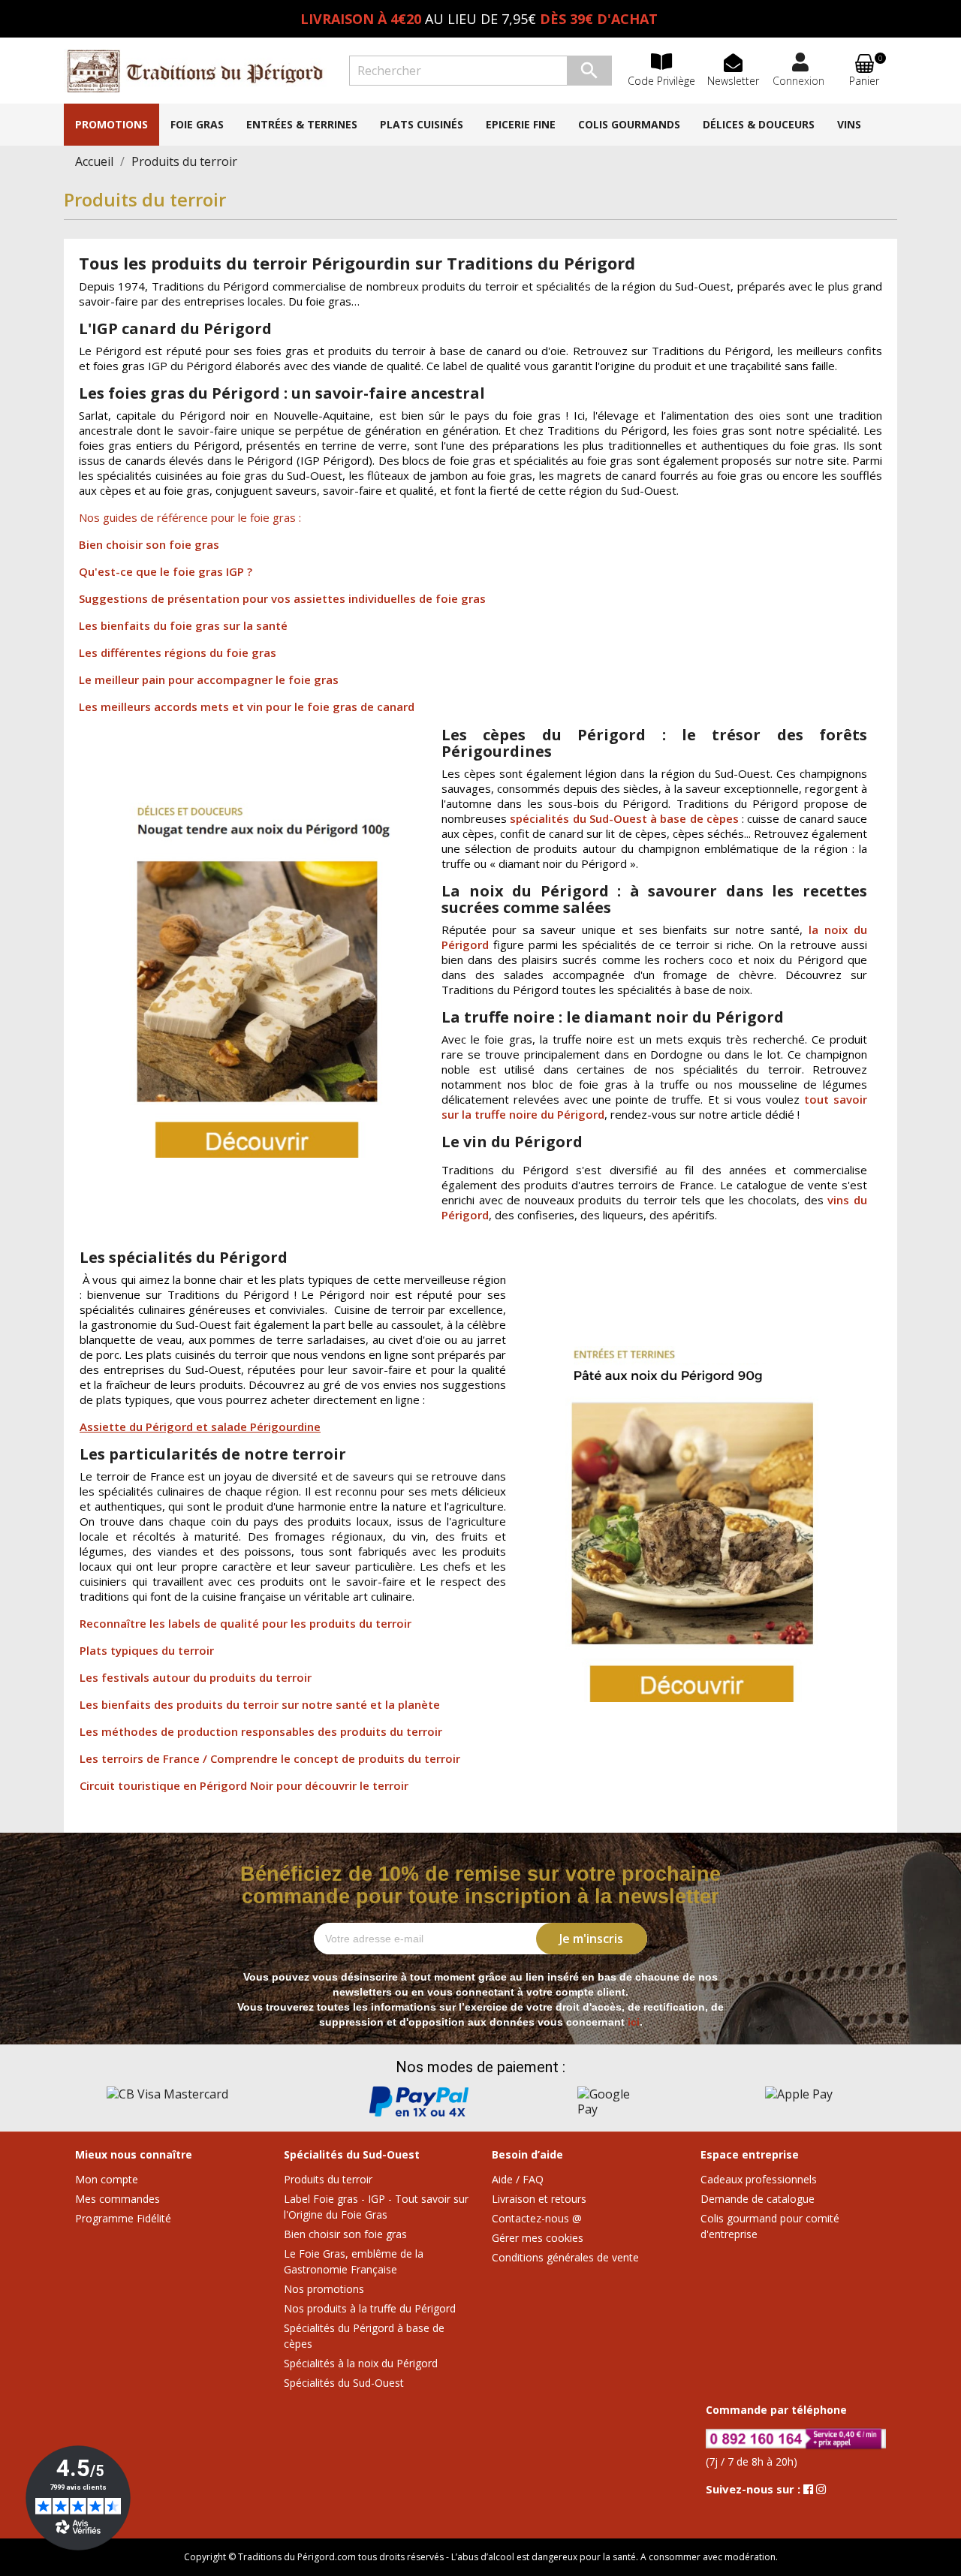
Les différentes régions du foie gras (178, 652)
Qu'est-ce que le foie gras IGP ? (166, 571)
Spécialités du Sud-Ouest (344, 2383)
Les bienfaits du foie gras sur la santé (183, 625)
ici (634, 2022)
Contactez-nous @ (537, 2218)
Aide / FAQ (518, 2179)
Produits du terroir (328, 2179)
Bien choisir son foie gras (149, 544)
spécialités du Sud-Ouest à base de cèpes (624, 818)
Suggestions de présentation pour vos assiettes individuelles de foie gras (282, 598)
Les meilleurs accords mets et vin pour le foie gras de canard (247, 707)
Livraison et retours (539, 2199)
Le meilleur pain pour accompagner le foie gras (209, 679)
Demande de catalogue (758, 2199)
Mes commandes (117, 2199)
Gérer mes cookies (538, 2238)
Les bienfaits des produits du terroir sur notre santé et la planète (260, 1704)
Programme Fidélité (123, 2218)
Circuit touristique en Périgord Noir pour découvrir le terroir (244, 1785)
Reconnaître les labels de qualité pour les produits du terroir (246, 1623)
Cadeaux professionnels (759, 2179)
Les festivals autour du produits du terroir (196, 1677)
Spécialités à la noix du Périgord (361, 2363)
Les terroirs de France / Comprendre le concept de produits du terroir (270, 1758)
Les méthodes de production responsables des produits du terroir (261, 1731)
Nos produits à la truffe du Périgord (370, 2308)
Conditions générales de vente (565, 2257)
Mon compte (107, 2179)
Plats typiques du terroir (147, 1650)
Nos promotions (324, 2289)
